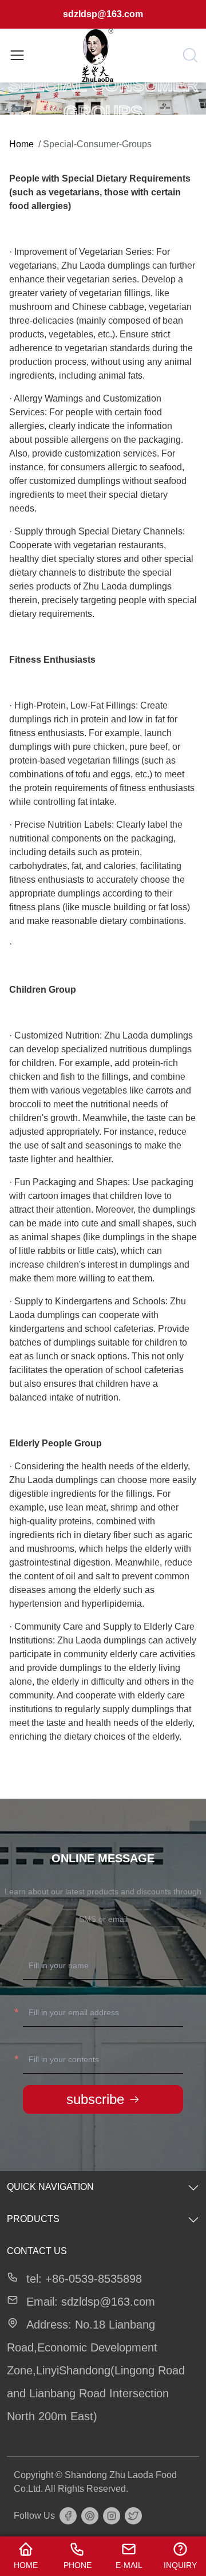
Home (21, 144)
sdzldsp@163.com (103, 14)
